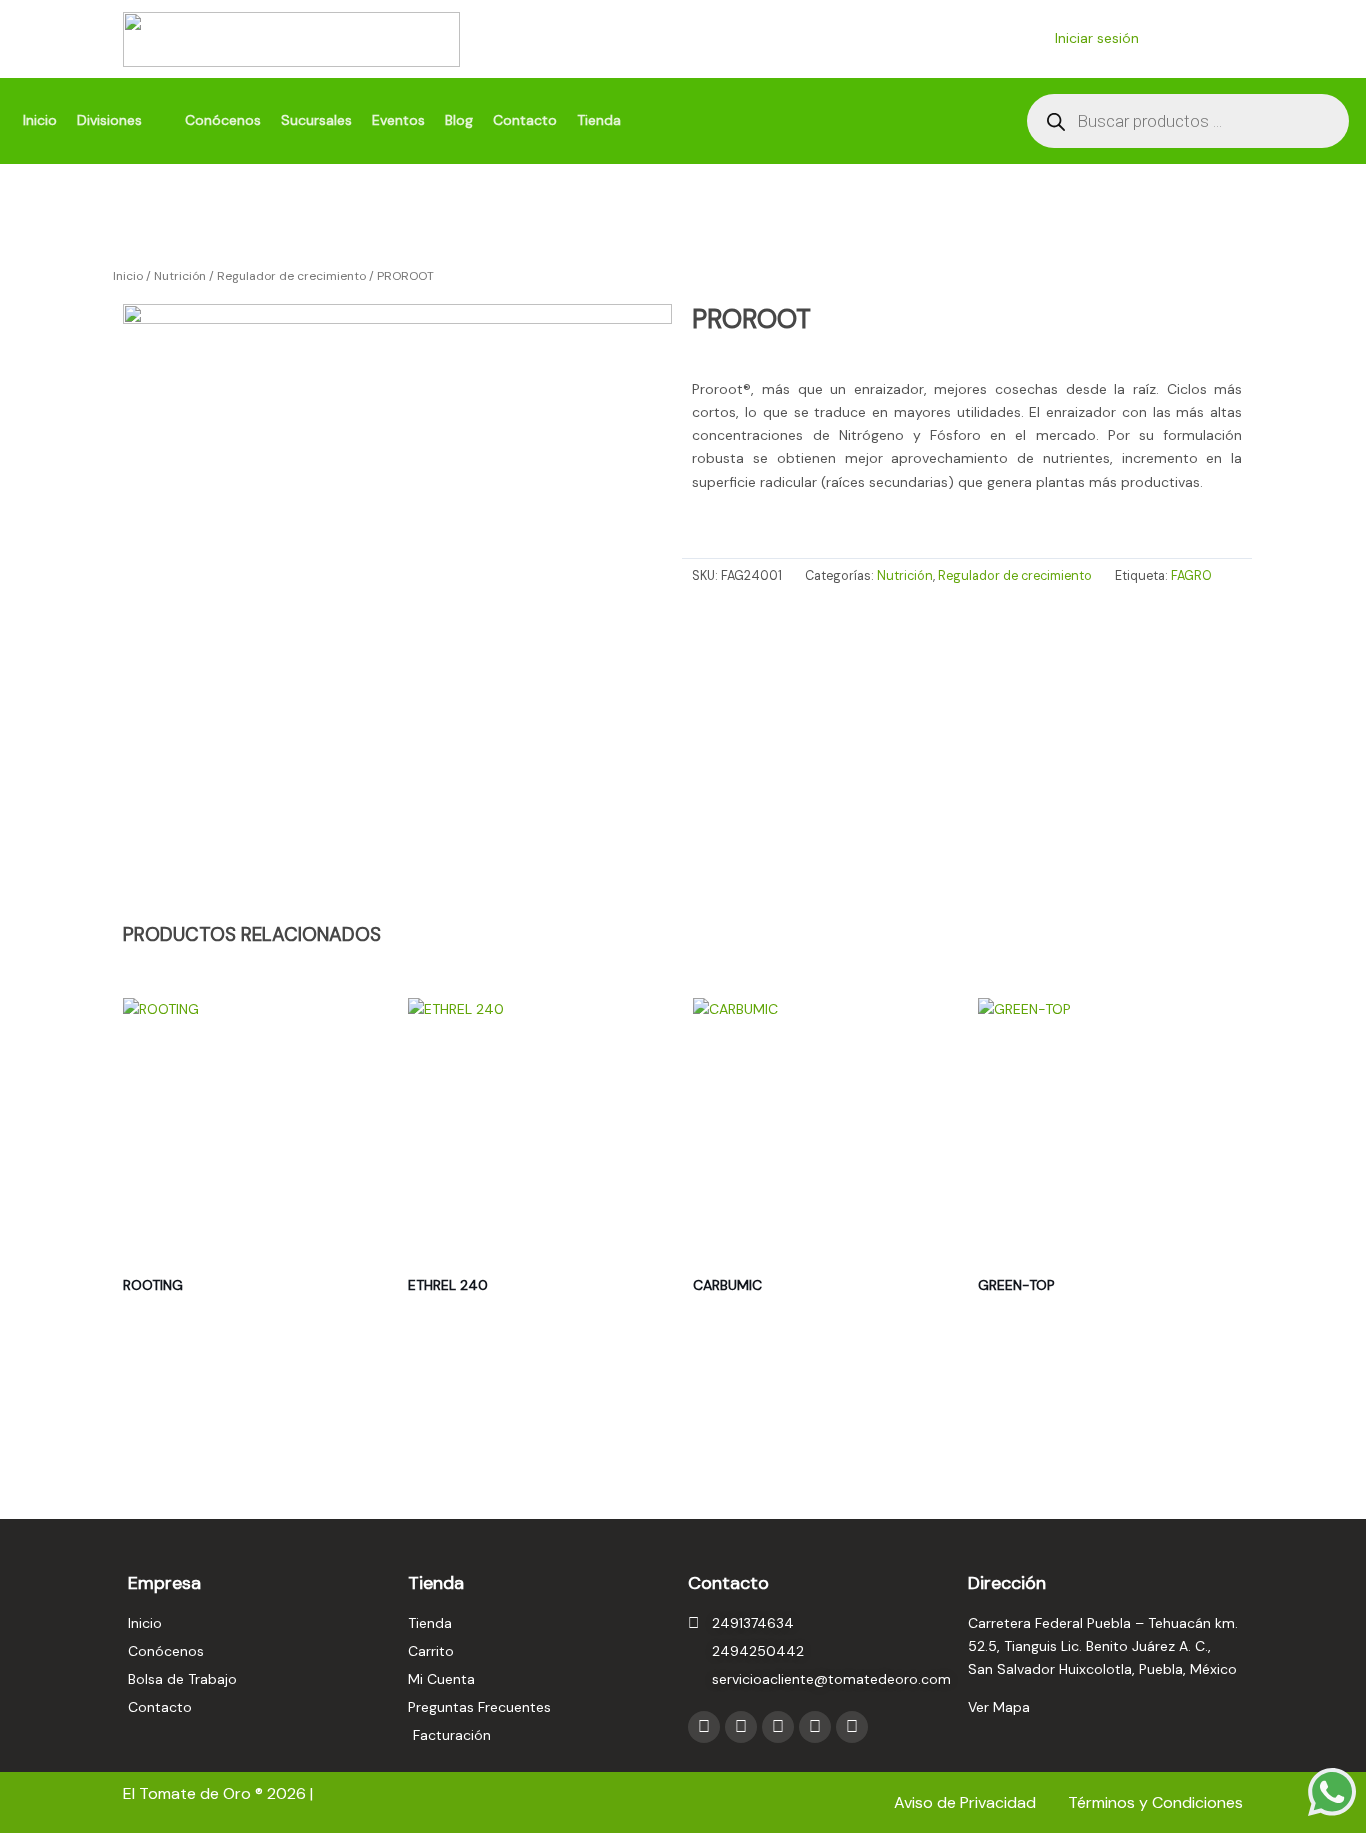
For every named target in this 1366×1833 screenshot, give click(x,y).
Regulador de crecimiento (291, 276)
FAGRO (1191, 576)
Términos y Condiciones (1155, 1802)
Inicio (128, 276)
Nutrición (180, 276)
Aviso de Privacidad (967, 1802)
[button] (121, 120)
